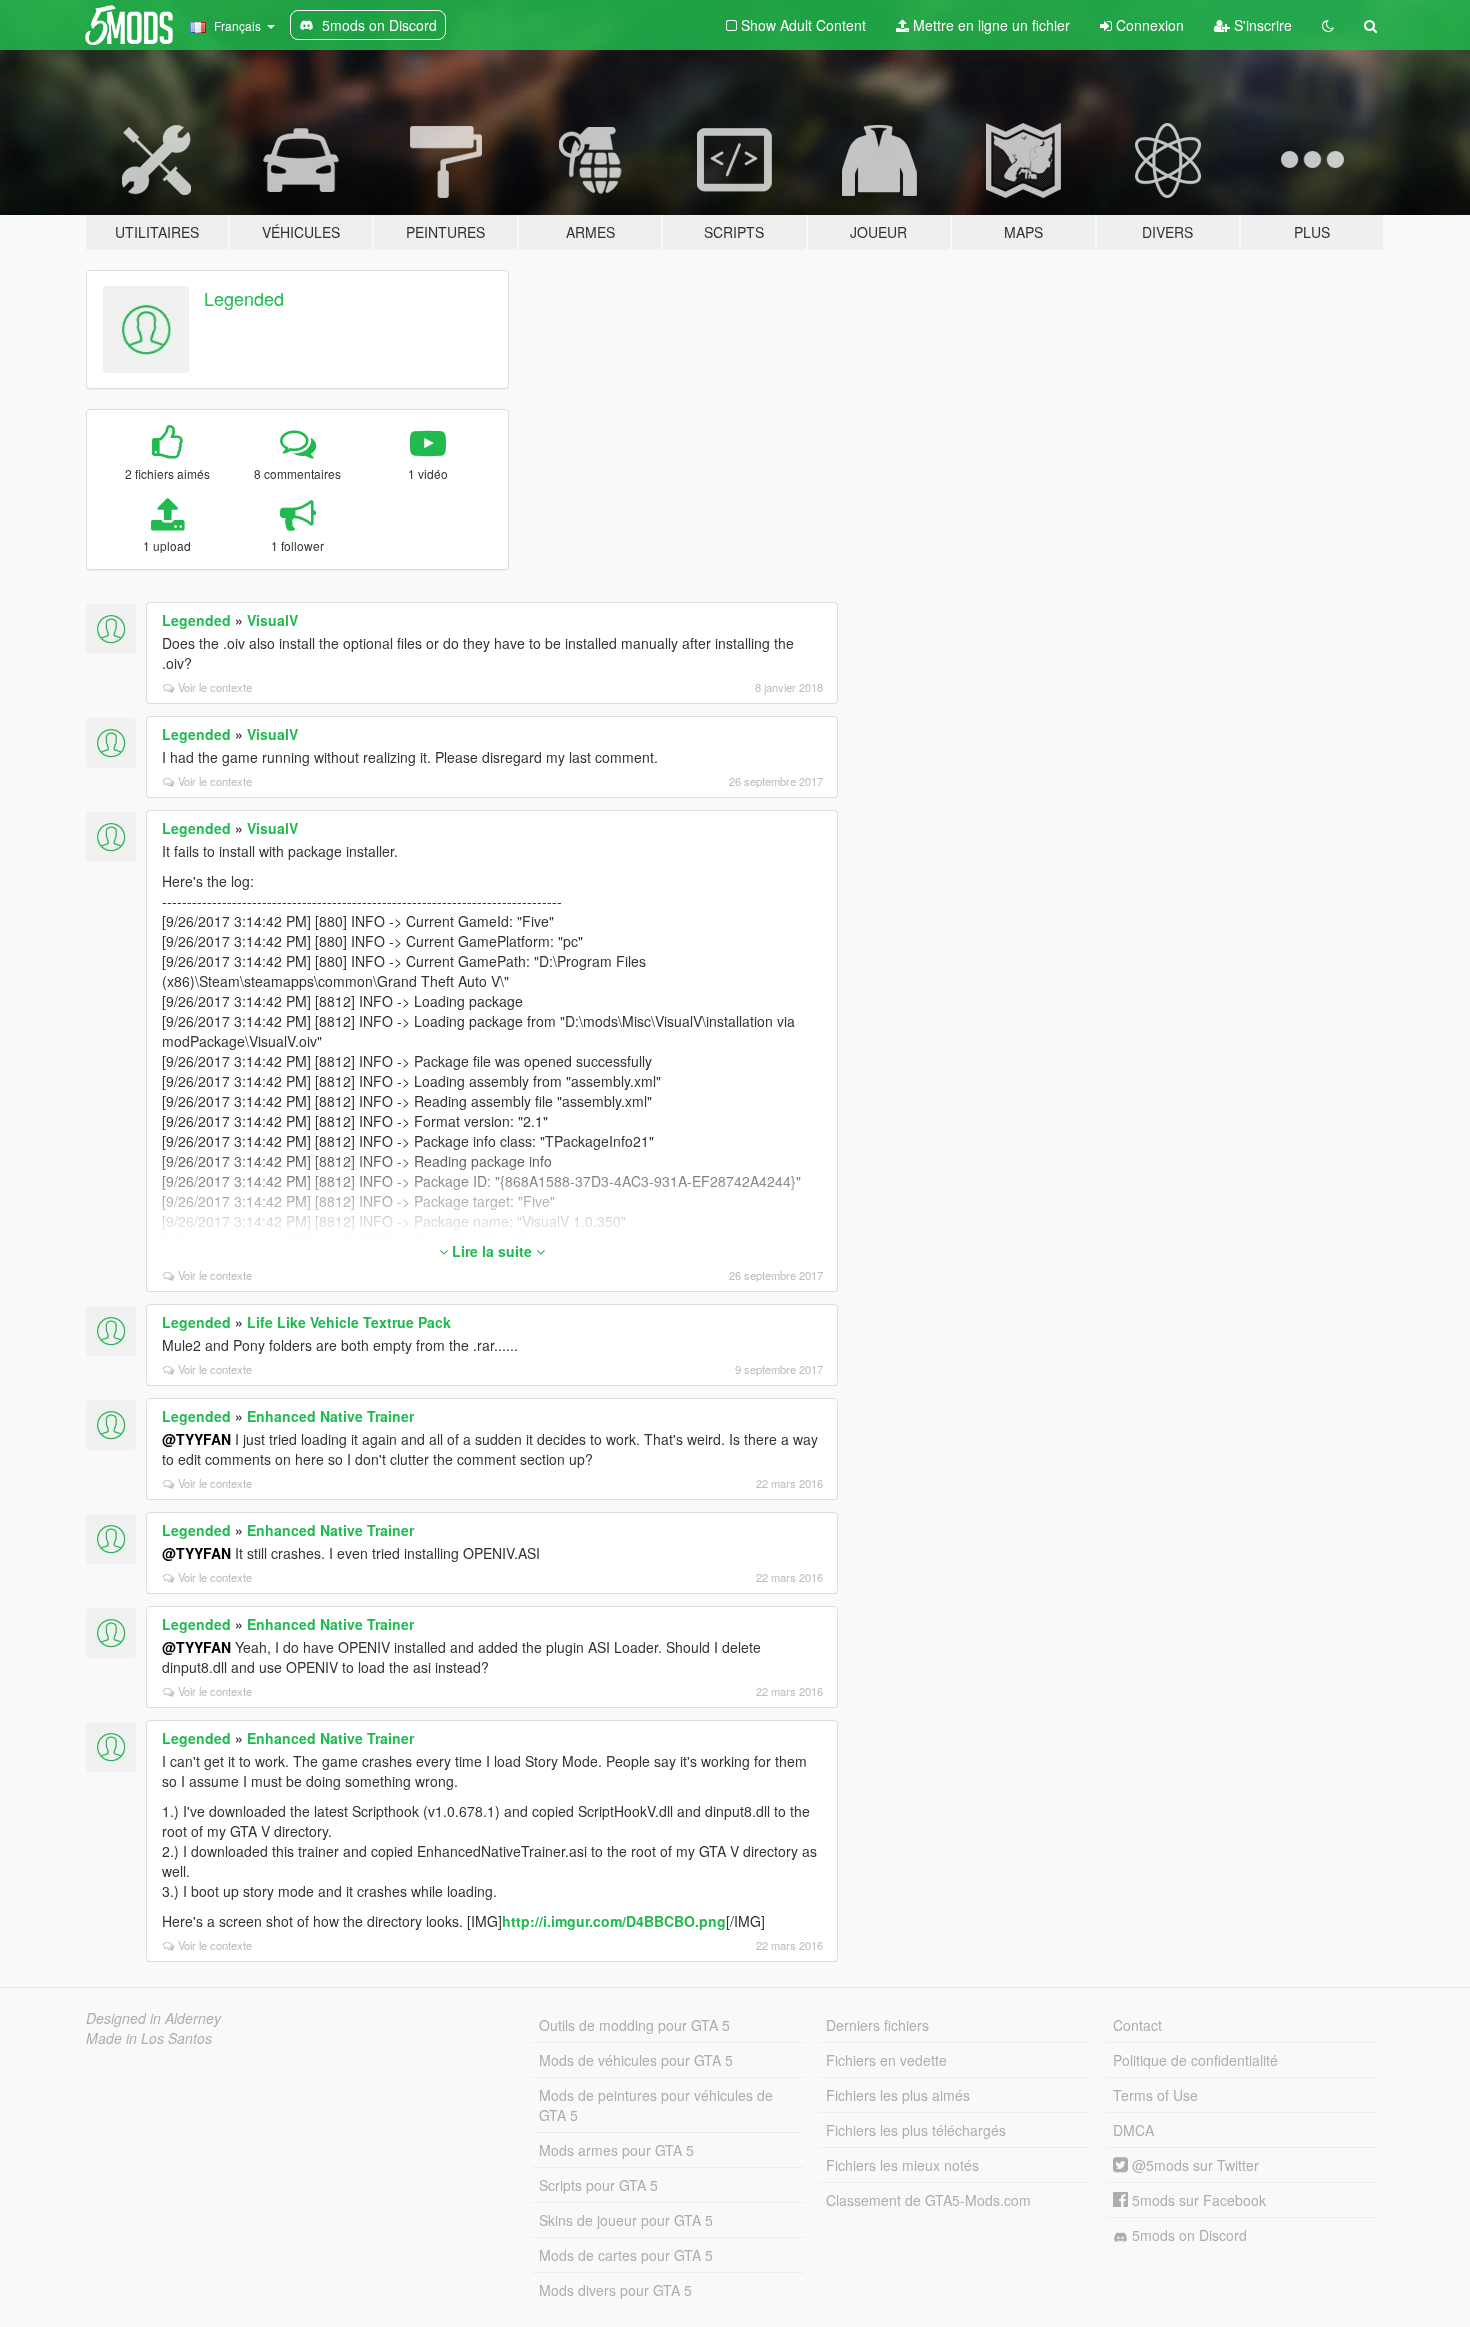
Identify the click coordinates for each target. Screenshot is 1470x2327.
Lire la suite (492, 1251)
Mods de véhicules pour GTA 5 (636, 2060)
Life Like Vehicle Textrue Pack (349, 1322)
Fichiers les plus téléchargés (916, 2130)
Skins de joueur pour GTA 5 (626, 2220)
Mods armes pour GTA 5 (616, 2150)
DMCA (1133, 2130)
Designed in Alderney (153, 2018)
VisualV (272, 620)
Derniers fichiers (877, 2025)
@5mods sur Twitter (1193, 2165)
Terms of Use (1155, 2095)
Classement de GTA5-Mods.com (928, 2200)
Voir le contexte (215, 687)
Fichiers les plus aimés (898, 2095)
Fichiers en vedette (886, 2060)
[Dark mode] (1328, 25)
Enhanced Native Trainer (330, 1416)
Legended (244, 298)
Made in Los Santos (149, 2038)
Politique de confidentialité (1195, 2060)
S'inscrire (1261, 25)
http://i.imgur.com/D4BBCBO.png (614, 1921)
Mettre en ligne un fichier (989, 25)
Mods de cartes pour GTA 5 (626, 2255)
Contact (1137, 2025)
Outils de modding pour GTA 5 (634, 2025)
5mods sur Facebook (1197, 2200)
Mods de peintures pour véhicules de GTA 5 (656, 2105)
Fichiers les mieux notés (902, 2165)
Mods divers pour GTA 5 (615, 2290)
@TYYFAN (196, 1439)
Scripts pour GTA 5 (598, 2185)
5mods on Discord (1187, 2235)
